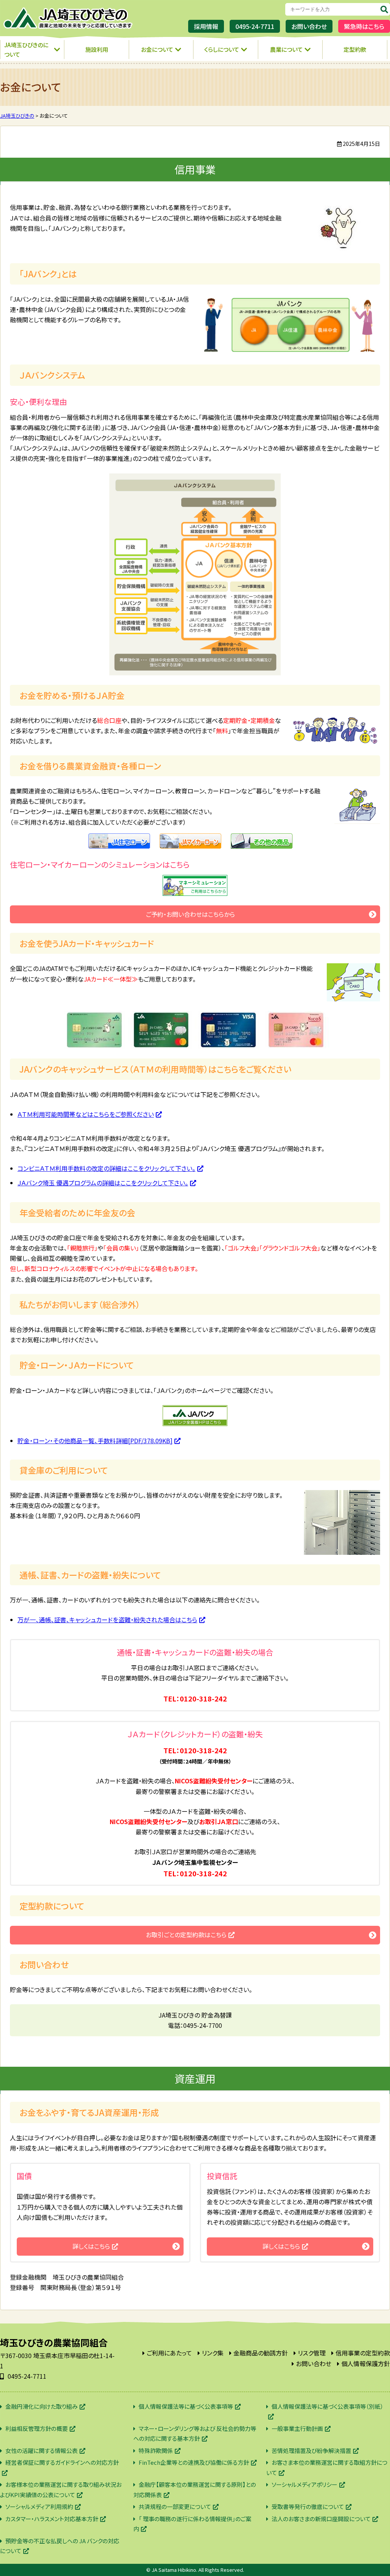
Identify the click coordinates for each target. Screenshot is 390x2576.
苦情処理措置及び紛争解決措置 (311, 2450)
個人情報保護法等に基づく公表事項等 (186, 2406)
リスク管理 (312, 2353)
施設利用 (97, 49)
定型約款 (355, 49)
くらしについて (222, 49)
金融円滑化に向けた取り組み (42, 2406)
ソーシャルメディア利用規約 (39, 2506)
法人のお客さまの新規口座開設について (321, 2519)
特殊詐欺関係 (156, 2450)
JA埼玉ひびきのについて (26, 50)
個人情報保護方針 (366, 2363)
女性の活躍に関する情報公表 (42, 2450)
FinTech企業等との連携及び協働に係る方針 (194, 2462)
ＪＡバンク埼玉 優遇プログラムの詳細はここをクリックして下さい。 (103, 1183)
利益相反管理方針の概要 (37, 2428)
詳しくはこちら (91, 2246)
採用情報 (206, 26)
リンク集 (213, 2353)
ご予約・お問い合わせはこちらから (190, 914)
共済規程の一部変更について (175, 2506)
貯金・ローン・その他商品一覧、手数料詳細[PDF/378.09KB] (95, 1441)
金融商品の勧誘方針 (261, 2353)
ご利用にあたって (169, 2353)
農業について (286, 49)
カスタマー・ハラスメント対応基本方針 (52, 2519)
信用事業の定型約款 (363, 2353)
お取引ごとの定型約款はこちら (186, 1935)
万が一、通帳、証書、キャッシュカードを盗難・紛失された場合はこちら (107, 1620)
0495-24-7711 (255, 26)
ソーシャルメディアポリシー (304, 2484)
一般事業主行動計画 (297, 2428)
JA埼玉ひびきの (69, 18)
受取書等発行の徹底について (308, 2506)
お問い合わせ (309, 26)
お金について (157, 49)
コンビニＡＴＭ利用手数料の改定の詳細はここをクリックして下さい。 (106, 1168)
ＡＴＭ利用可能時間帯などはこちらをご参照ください (86, 1114)
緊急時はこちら (364, 26)
